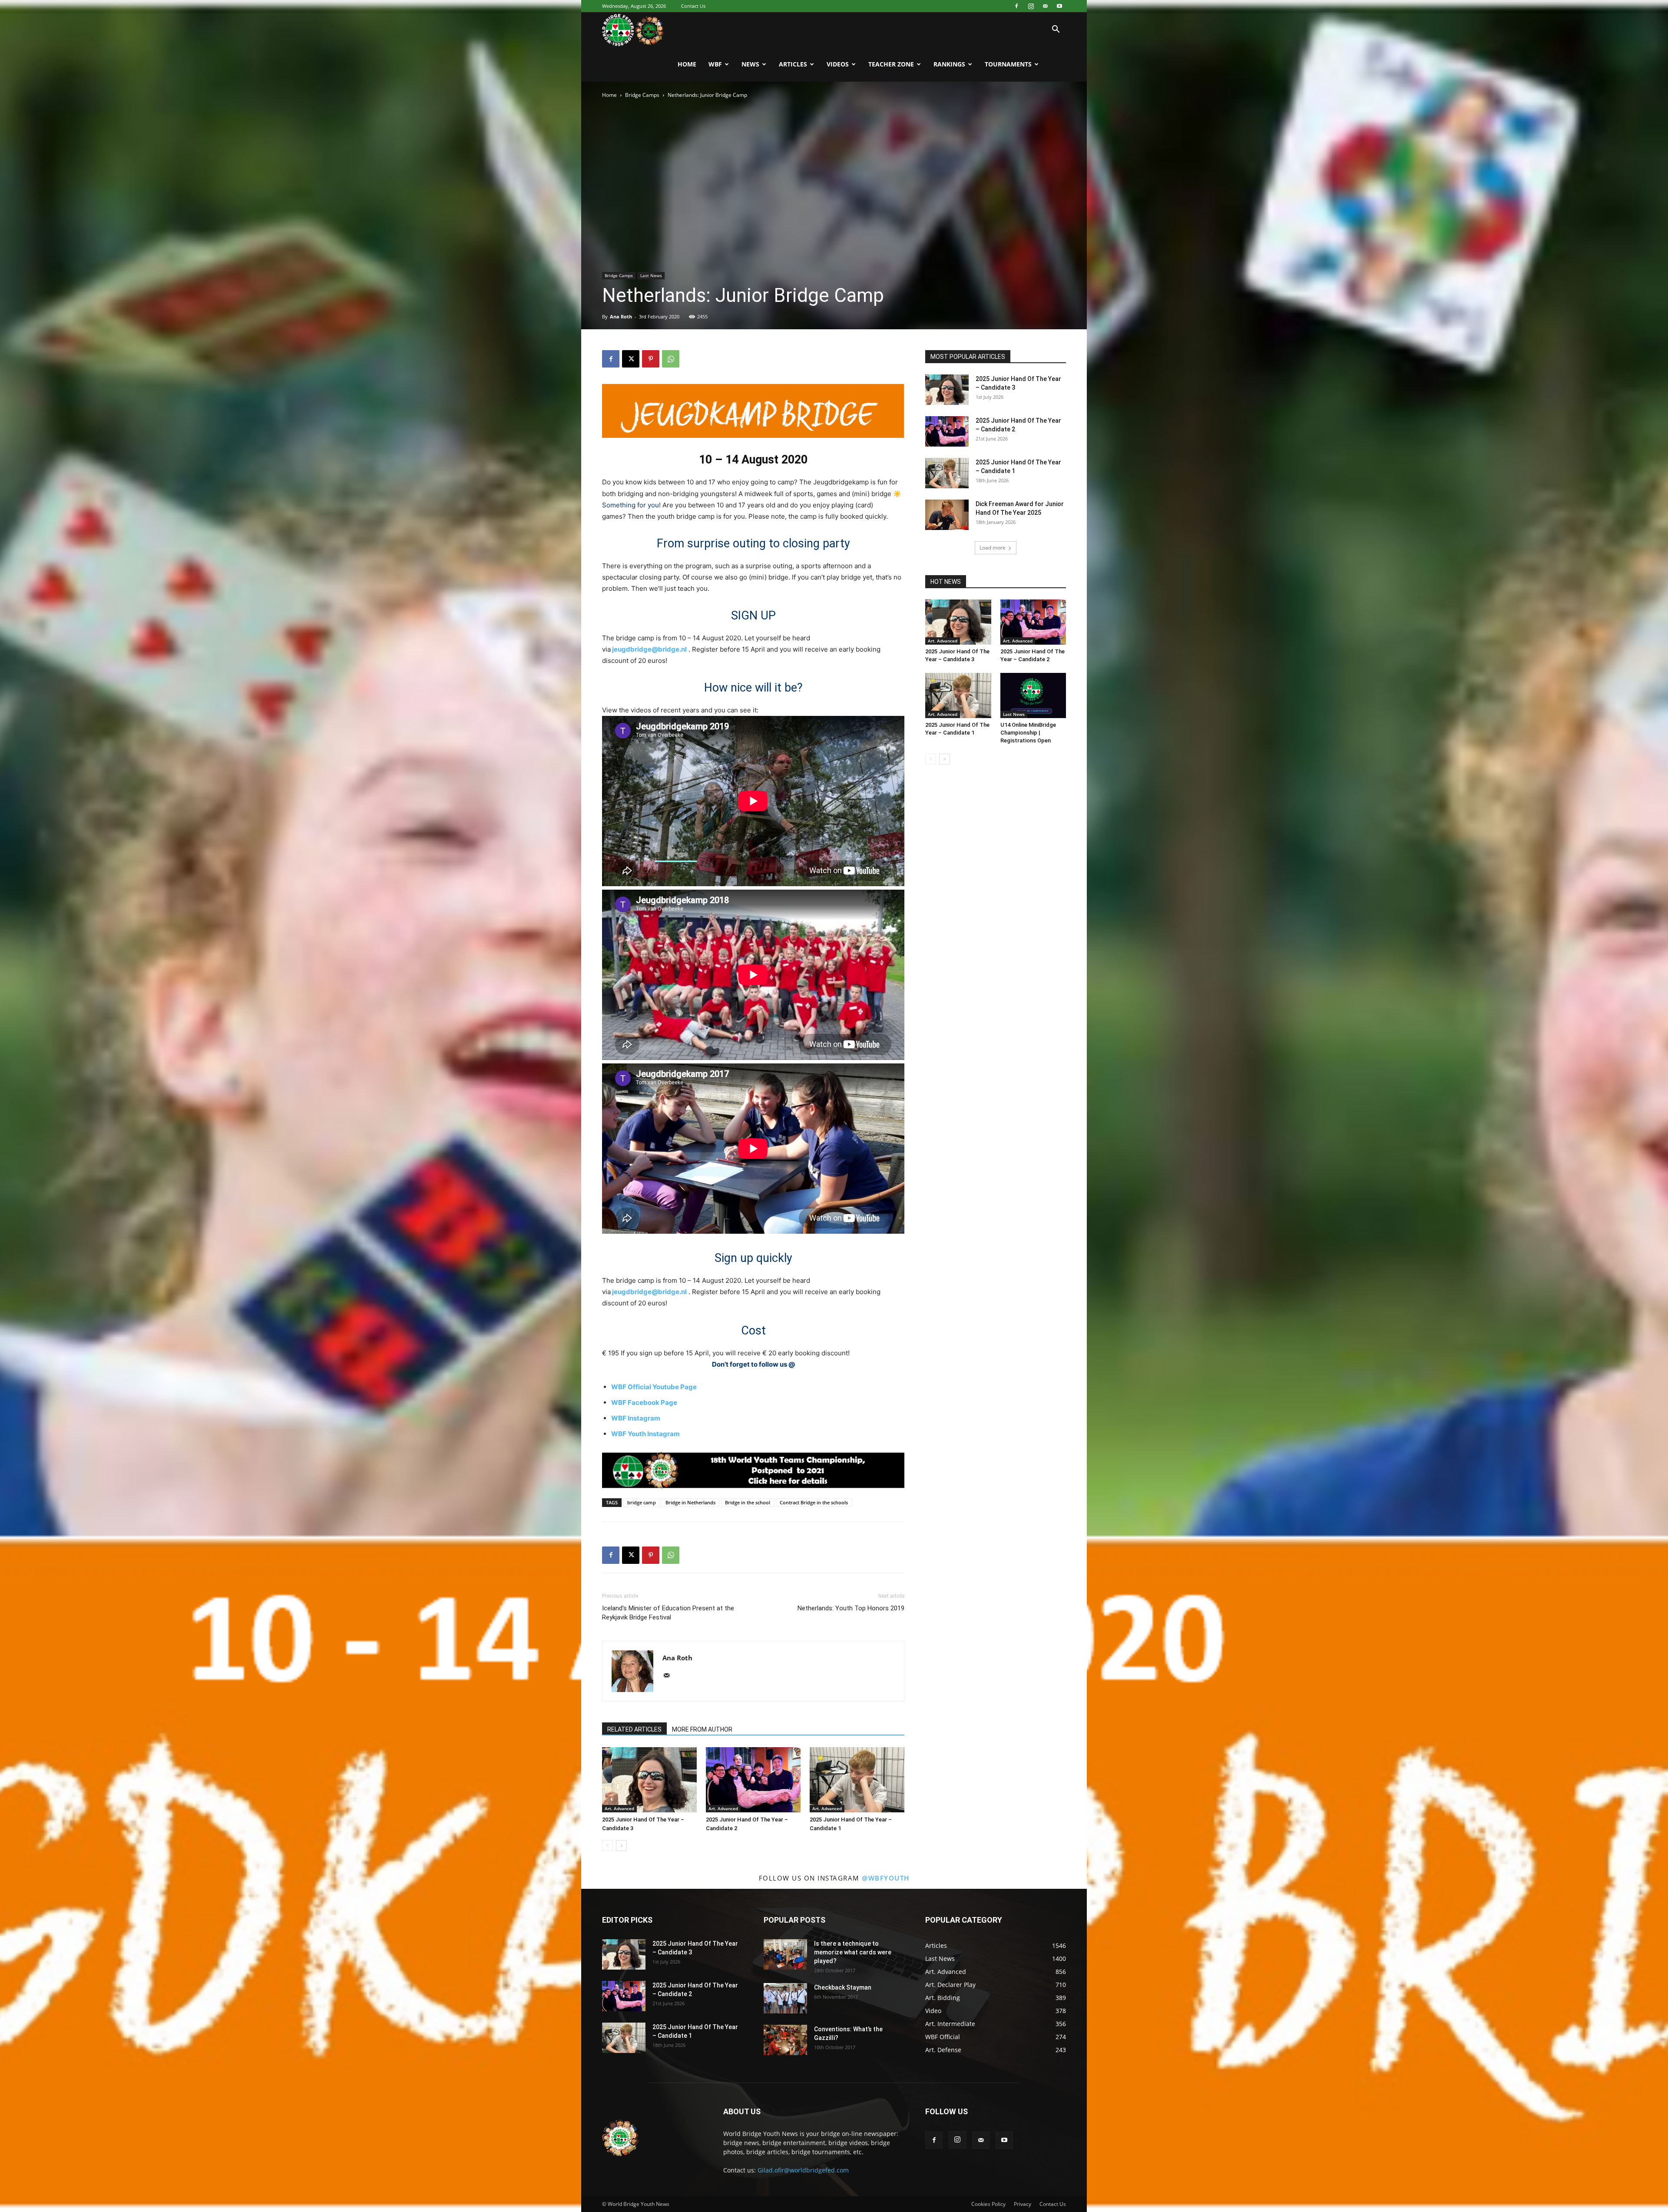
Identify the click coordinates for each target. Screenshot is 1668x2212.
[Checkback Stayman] (785, 1998)
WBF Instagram (636, 1418)
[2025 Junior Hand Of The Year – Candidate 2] (753, 1780)
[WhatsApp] (671, 359)
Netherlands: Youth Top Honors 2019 (851, 1608)
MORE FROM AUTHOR (702, 1729)
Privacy (1023, 2204)
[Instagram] (1031, 6)
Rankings (949, 64)
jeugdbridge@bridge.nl (649, 649)
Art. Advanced (619, 1808)
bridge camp (642, 1502)
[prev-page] (607, 1846)
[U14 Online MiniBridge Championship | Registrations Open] (1033, 695)
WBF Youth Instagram (645, 1434)
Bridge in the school (748, 1502)
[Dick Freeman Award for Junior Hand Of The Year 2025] (947, 515)
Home (687, 64)
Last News (651, 275)
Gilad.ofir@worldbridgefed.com (803, 2170)
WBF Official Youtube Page (654, 1387)
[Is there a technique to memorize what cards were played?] (785, 1954)
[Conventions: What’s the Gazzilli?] (785, 2040)
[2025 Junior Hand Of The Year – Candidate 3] (649, 1780)
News (750, 64)
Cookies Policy (988, 2204)
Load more (993, 548)
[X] (631, 359)
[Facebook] (1016, 6)
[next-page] (621, 1846)
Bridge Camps (642, 95)
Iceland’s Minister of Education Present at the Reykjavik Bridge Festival (668, 1613)
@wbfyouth (886, 1878)
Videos (838, 64)
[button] (1056, 30)
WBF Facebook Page (644, 1402)
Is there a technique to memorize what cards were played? (853, 1952)
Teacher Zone (891, 64)
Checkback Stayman (843, 1987)
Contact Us (693, 6)
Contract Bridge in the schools (814, 1502)
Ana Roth (621, 316)
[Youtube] (1059, 6)
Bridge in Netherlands (690, 1502)
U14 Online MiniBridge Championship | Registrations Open (1028, 733)
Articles (793, 64)
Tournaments (1008, 64)
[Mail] (1045, 6)
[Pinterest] (651, 359)
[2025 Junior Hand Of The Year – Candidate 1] (857, 1780)
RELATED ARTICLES (634, 1729)
